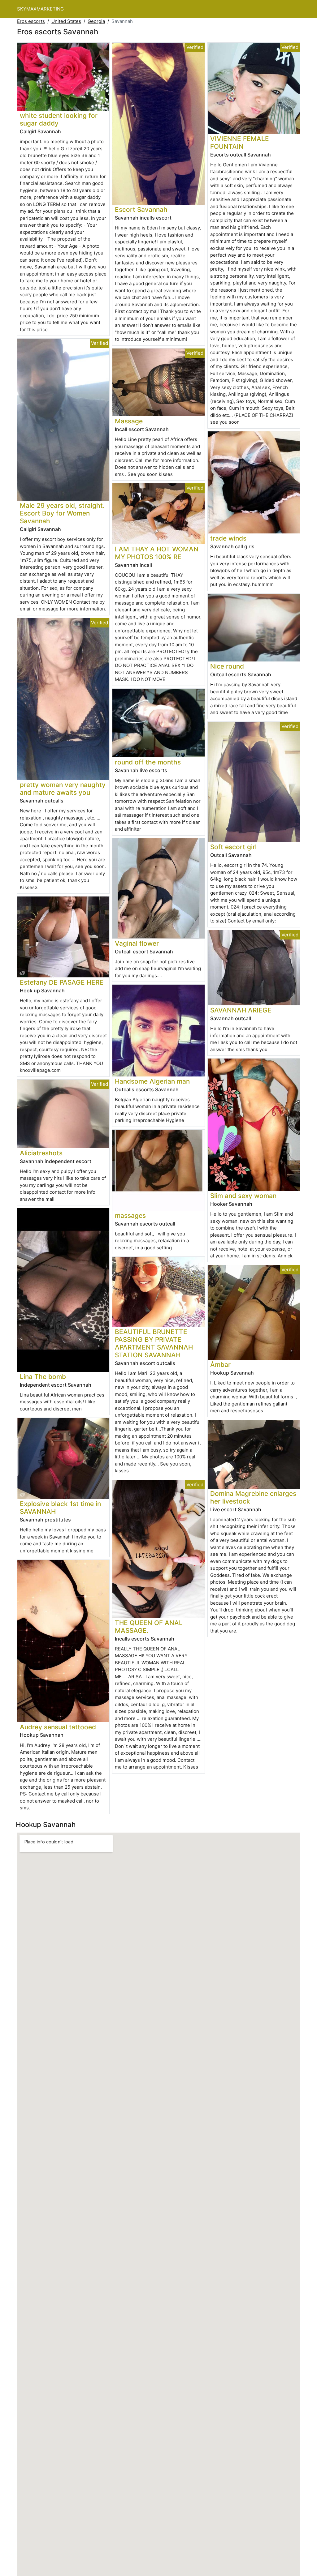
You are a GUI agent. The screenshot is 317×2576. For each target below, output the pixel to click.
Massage (129, 421)
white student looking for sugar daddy (59, 119)
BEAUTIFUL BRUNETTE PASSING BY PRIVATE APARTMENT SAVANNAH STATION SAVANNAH (154, 1343)
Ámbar (220, 1365)
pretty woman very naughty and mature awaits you (63, 789)
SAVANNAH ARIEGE (241, 1010)
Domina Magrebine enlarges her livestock (253, 1497)
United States (66, 21)
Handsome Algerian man (152, 1081)
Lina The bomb (43, 1377)
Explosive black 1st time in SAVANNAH (60, 1508)
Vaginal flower (137, 943)
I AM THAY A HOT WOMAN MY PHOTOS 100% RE (157, 553)
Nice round (227, 666)
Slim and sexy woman (243, 1196)
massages (130, 1215)
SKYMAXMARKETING (40, 9)
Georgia (96, 21)
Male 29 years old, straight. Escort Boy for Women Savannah (62, 513)
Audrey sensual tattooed (58, 1727)
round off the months (148, 762)
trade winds (228, 538)
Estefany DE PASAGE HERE (62, 982)
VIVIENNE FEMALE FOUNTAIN (240, 143)
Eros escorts (31, 21)
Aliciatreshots (41, 1153)
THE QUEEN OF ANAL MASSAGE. (149, 1627)
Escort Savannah (141, 210)
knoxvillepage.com (40, 1070)
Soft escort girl (233, 847)
